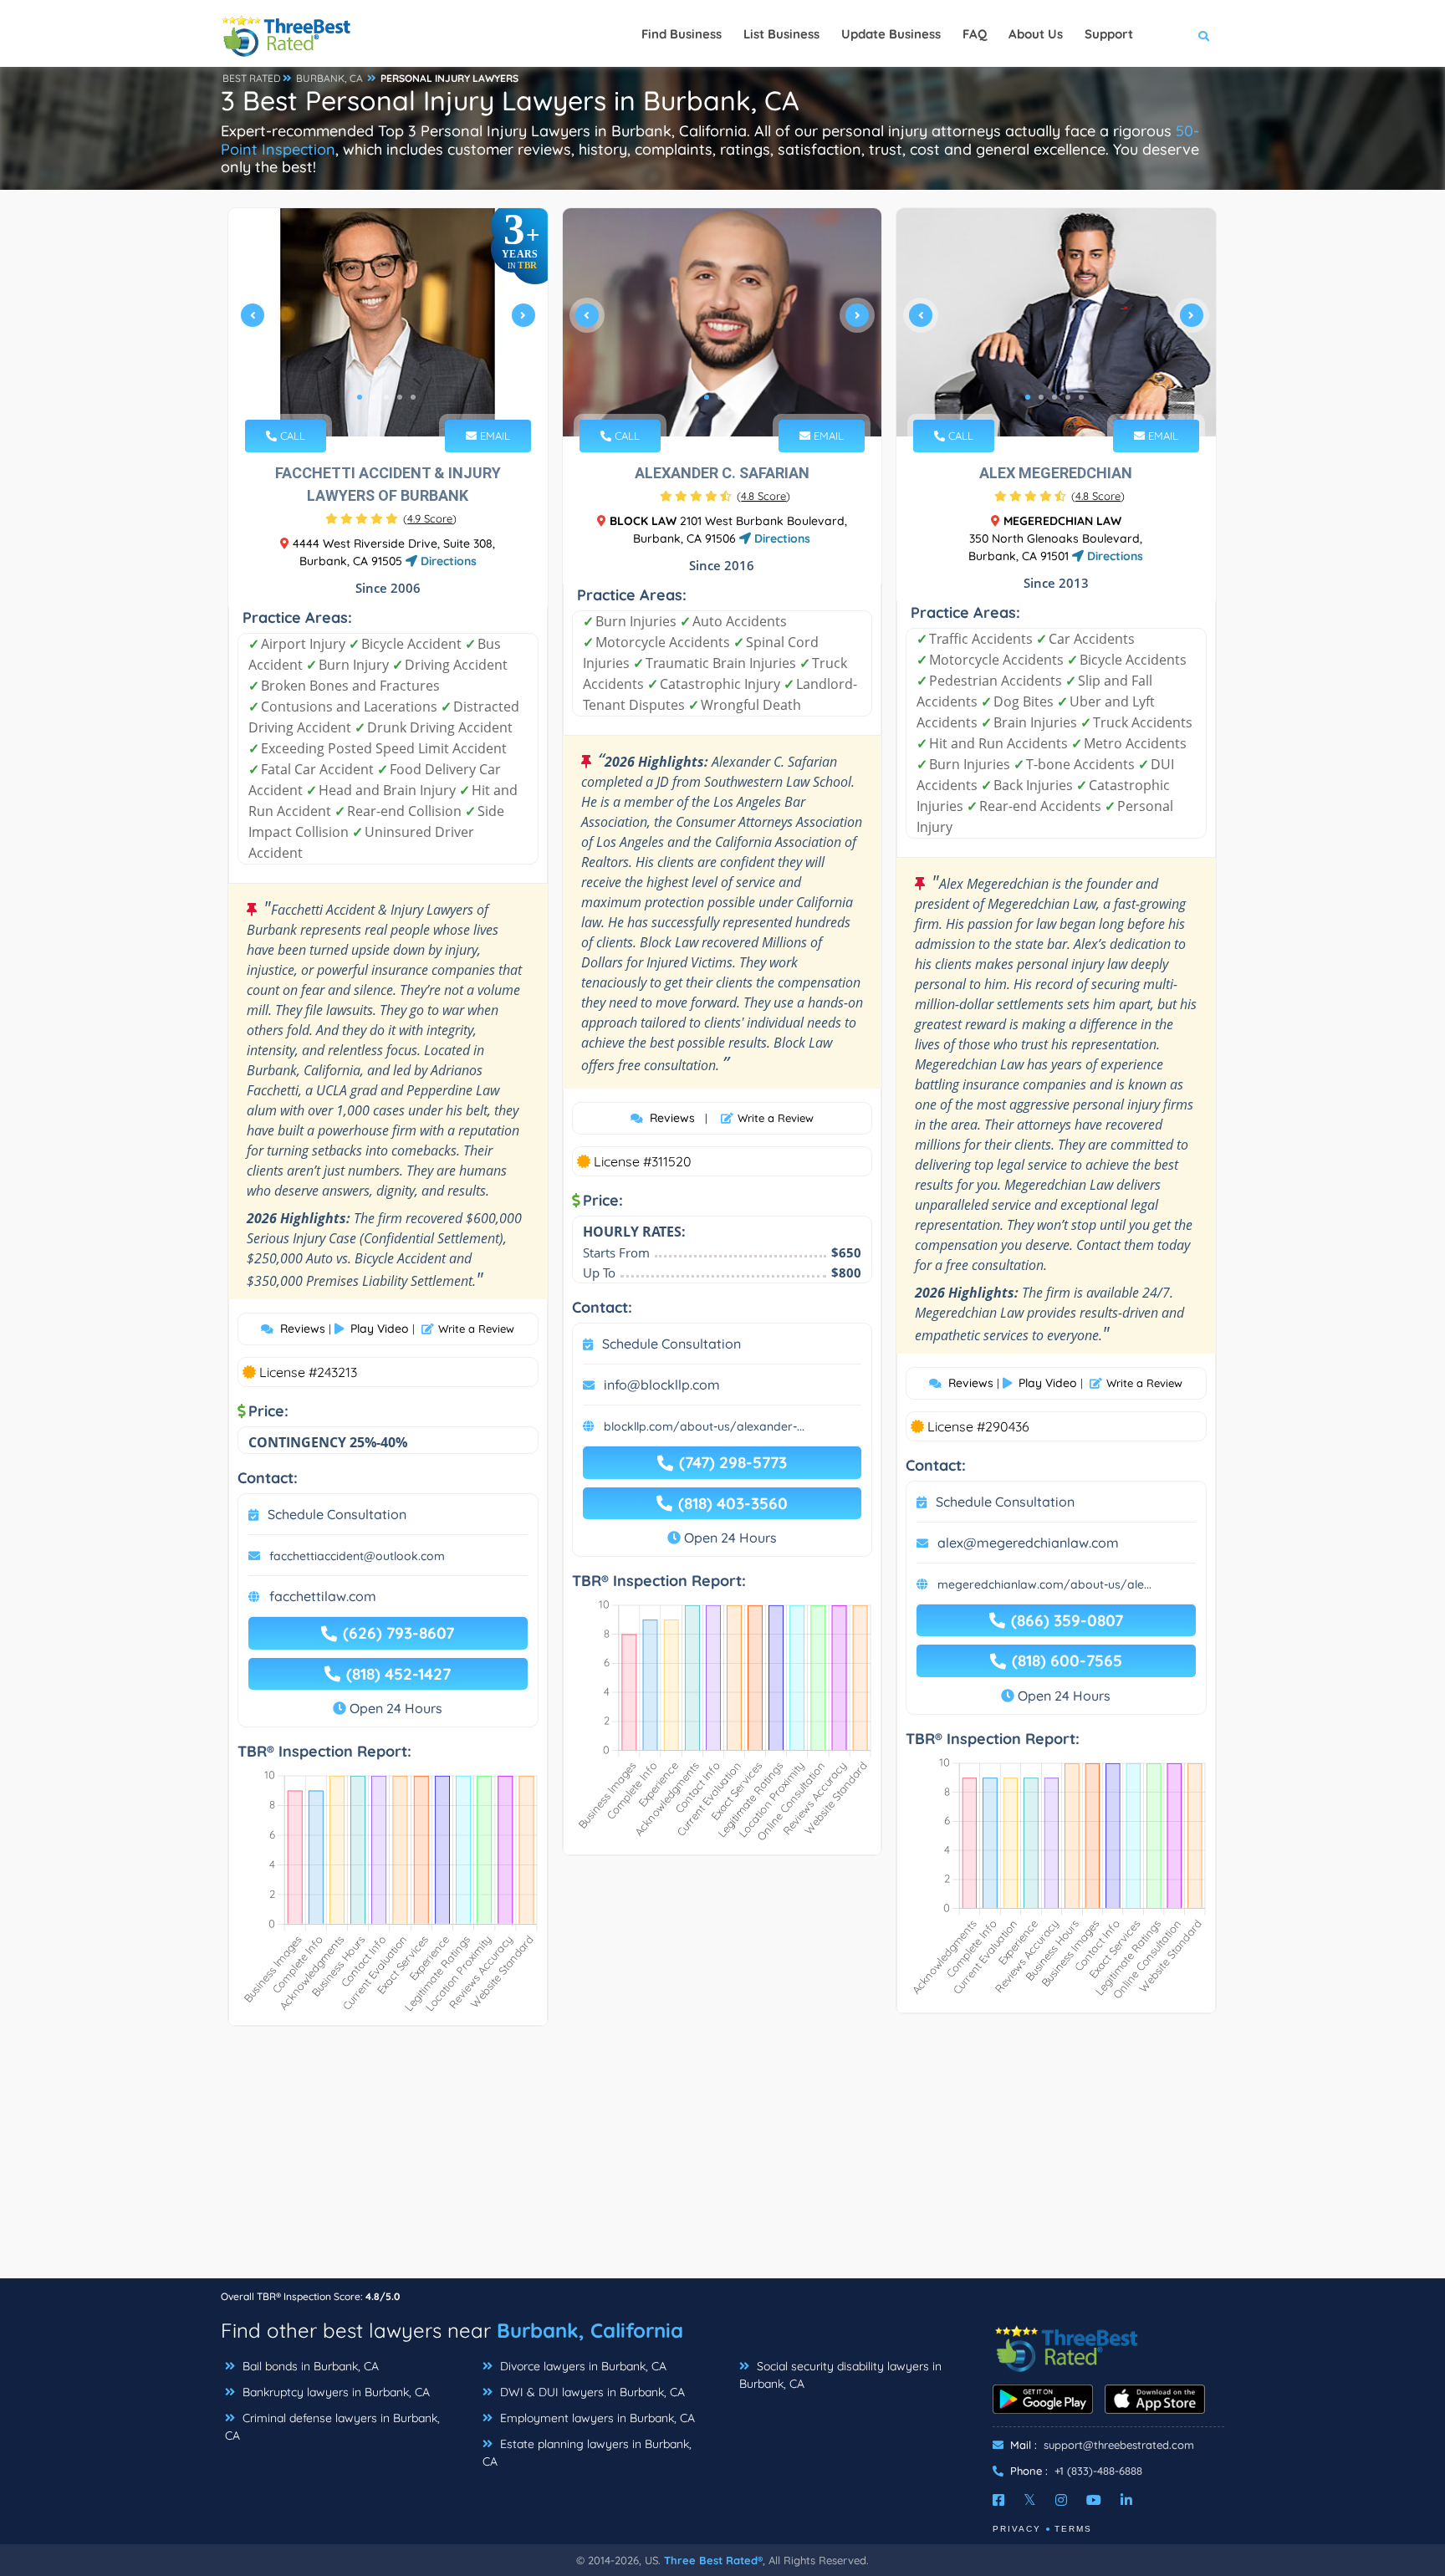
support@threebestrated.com (1119, 2445)
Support (1109, 34)
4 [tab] (400, 397)
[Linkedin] (1126, 2500)
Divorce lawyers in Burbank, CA (582, 2366)
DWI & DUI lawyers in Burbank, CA (591, 2392)
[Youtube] (1094, 2500)
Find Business (682, 34)
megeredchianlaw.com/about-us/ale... (1044, 1584)
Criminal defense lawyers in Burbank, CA (332, 2427)
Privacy (1017, 2529)
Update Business (891, 34)
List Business (781, 34)
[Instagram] (1061, 2500)
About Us (1036, 34)
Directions (447, 561)
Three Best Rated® (713, 2560)
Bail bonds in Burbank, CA (309, 2366)
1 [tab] (360, 397)
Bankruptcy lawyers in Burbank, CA (334, 2392)
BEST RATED (252, 78)
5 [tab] (413, 397)
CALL (291, 436)
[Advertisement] (722, 2160)
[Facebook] (998, 2500)
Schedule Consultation (337, 1514)
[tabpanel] (388, 322)
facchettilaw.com (323, 1596)
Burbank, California (590, 2330)
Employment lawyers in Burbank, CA (596, 2418)
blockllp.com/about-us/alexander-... (704, 1426)
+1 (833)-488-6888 (1098, 2471)
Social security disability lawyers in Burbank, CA (840, 2375)
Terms (1073, 2529)
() (430, 518)
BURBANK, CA (329, 78)
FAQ (975, 34)
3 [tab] (386, 397)
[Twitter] (1030, 2500)
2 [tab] (373, 397)
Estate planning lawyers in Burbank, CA (587, 2453)
